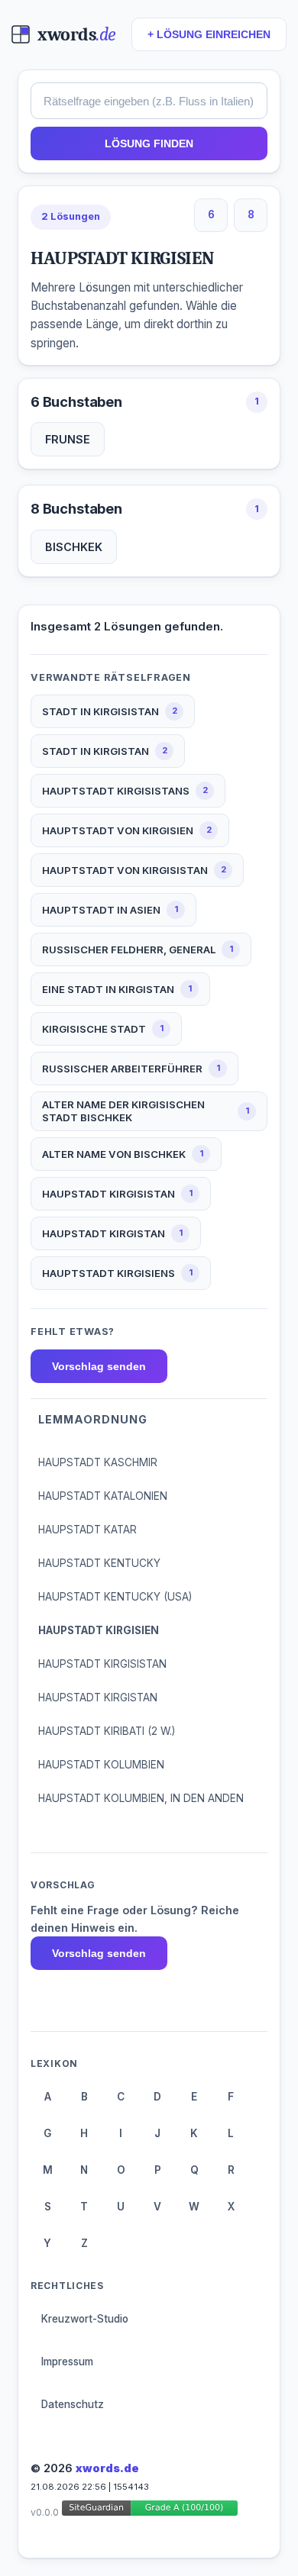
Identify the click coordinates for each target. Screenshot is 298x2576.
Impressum (67, 2362)
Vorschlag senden (99, 1366)
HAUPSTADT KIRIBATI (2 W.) (107, 1731)
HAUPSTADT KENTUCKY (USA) (115, 1597)
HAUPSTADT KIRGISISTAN (102, 1664)
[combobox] (149, 101)
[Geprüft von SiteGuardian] (150, 2511)
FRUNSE (68, 439)
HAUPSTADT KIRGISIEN (99, 1630)
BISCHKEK (74, 547)
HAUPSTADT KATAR (87, 1530)
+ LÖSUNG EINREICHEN (209, 35)
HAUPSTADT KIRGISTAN (98, 1697)
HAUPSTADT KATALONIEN (103, 1496)
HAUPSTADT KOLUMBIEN (101, 1765)
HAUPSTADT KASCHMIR (98, 1462)
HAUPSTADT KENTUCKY (99, 1563)
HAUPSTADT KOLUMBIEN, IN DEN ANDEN (141, 1798)
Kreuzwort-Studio (85, 2319)
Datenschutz (73, 2404)
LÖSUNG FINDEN (149, 143)
